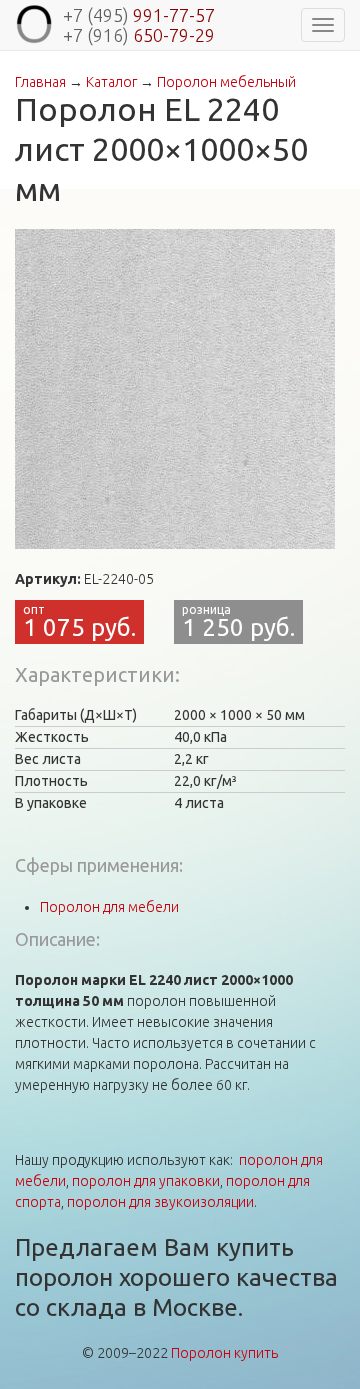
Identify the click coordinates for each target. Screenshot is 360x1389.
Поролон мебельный (226, 82)
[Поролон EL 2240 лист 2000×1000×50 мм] (175, 389)
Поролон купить (224, 1353)
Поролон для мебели (109, 907)
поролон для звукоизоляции (160, 1202)
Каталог (111, 82)
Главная (40, 82)
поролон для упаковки (146, 1181)
